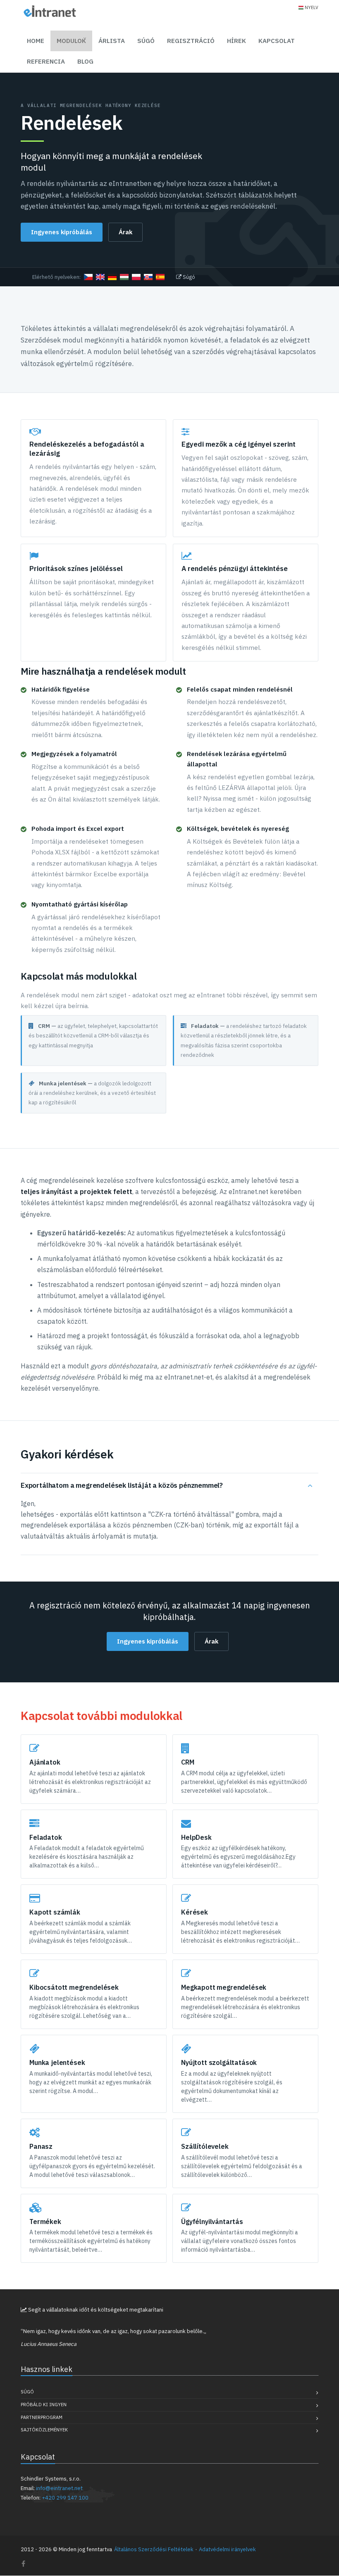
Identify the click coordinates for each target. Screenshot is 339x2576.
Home (36, 41)
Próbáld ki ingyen (44, 2405)
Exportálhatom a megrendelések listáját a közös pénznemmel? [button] (122, 1485)
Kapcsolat (277, 41)
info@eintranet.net (59, 2488)
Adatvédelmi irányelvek (227, 2549)
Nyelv (312, 7)
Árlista (112, 41)
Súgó (146, 41)
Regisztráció (191, 41)
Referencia (46, 61)
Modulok (71, 41)
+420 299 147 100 (65, 2498)
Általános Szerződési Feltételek (154, 2549)
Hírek (236, 41)
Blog (85, 61)
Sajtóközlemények (44, 2430)
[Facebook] (23, 2564)
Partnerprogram (42, 2417)
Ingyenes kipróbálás (62, 232)
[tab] (169, 1486)
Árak (125, 232)
